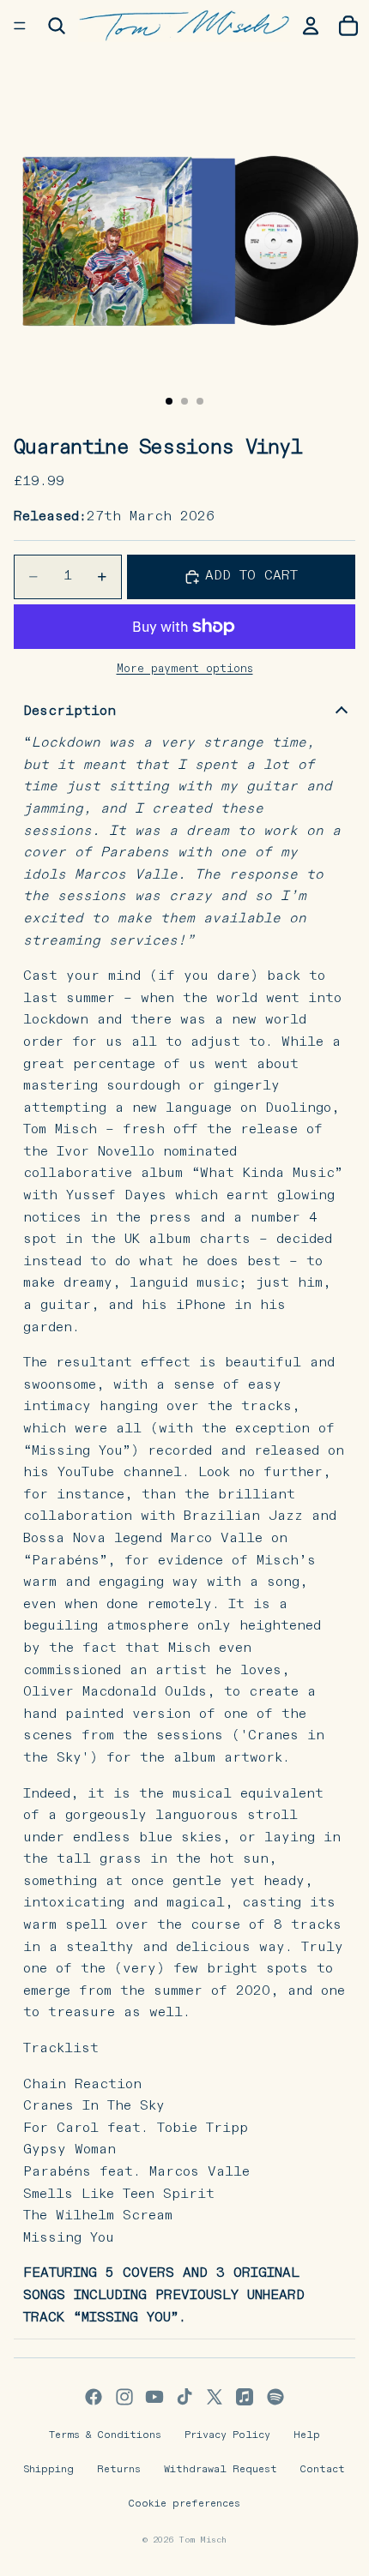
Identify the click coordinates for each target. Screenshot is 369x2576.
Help (307, 2435)
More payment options (185, 669)
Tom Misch (203, 2540)
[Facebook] (94, 2397)
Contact (323, 2470)
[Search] (57, 26)
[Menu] (20, 26)
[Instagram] (124, 2397)
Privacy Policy (227, 2435)
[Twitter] (215, 2397)
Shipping (49, 2470)
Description (70, 712)
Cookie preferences (184, 2504)
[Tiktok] (184, 2397)
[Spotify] (275, 2397)
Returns (119, 2470)
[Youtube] (154, 2397)
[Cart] (348, 26)
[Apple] (245, 2397)
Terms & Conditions (105, 2435)
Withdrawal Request (221, 2470)
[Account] (311, 26)
